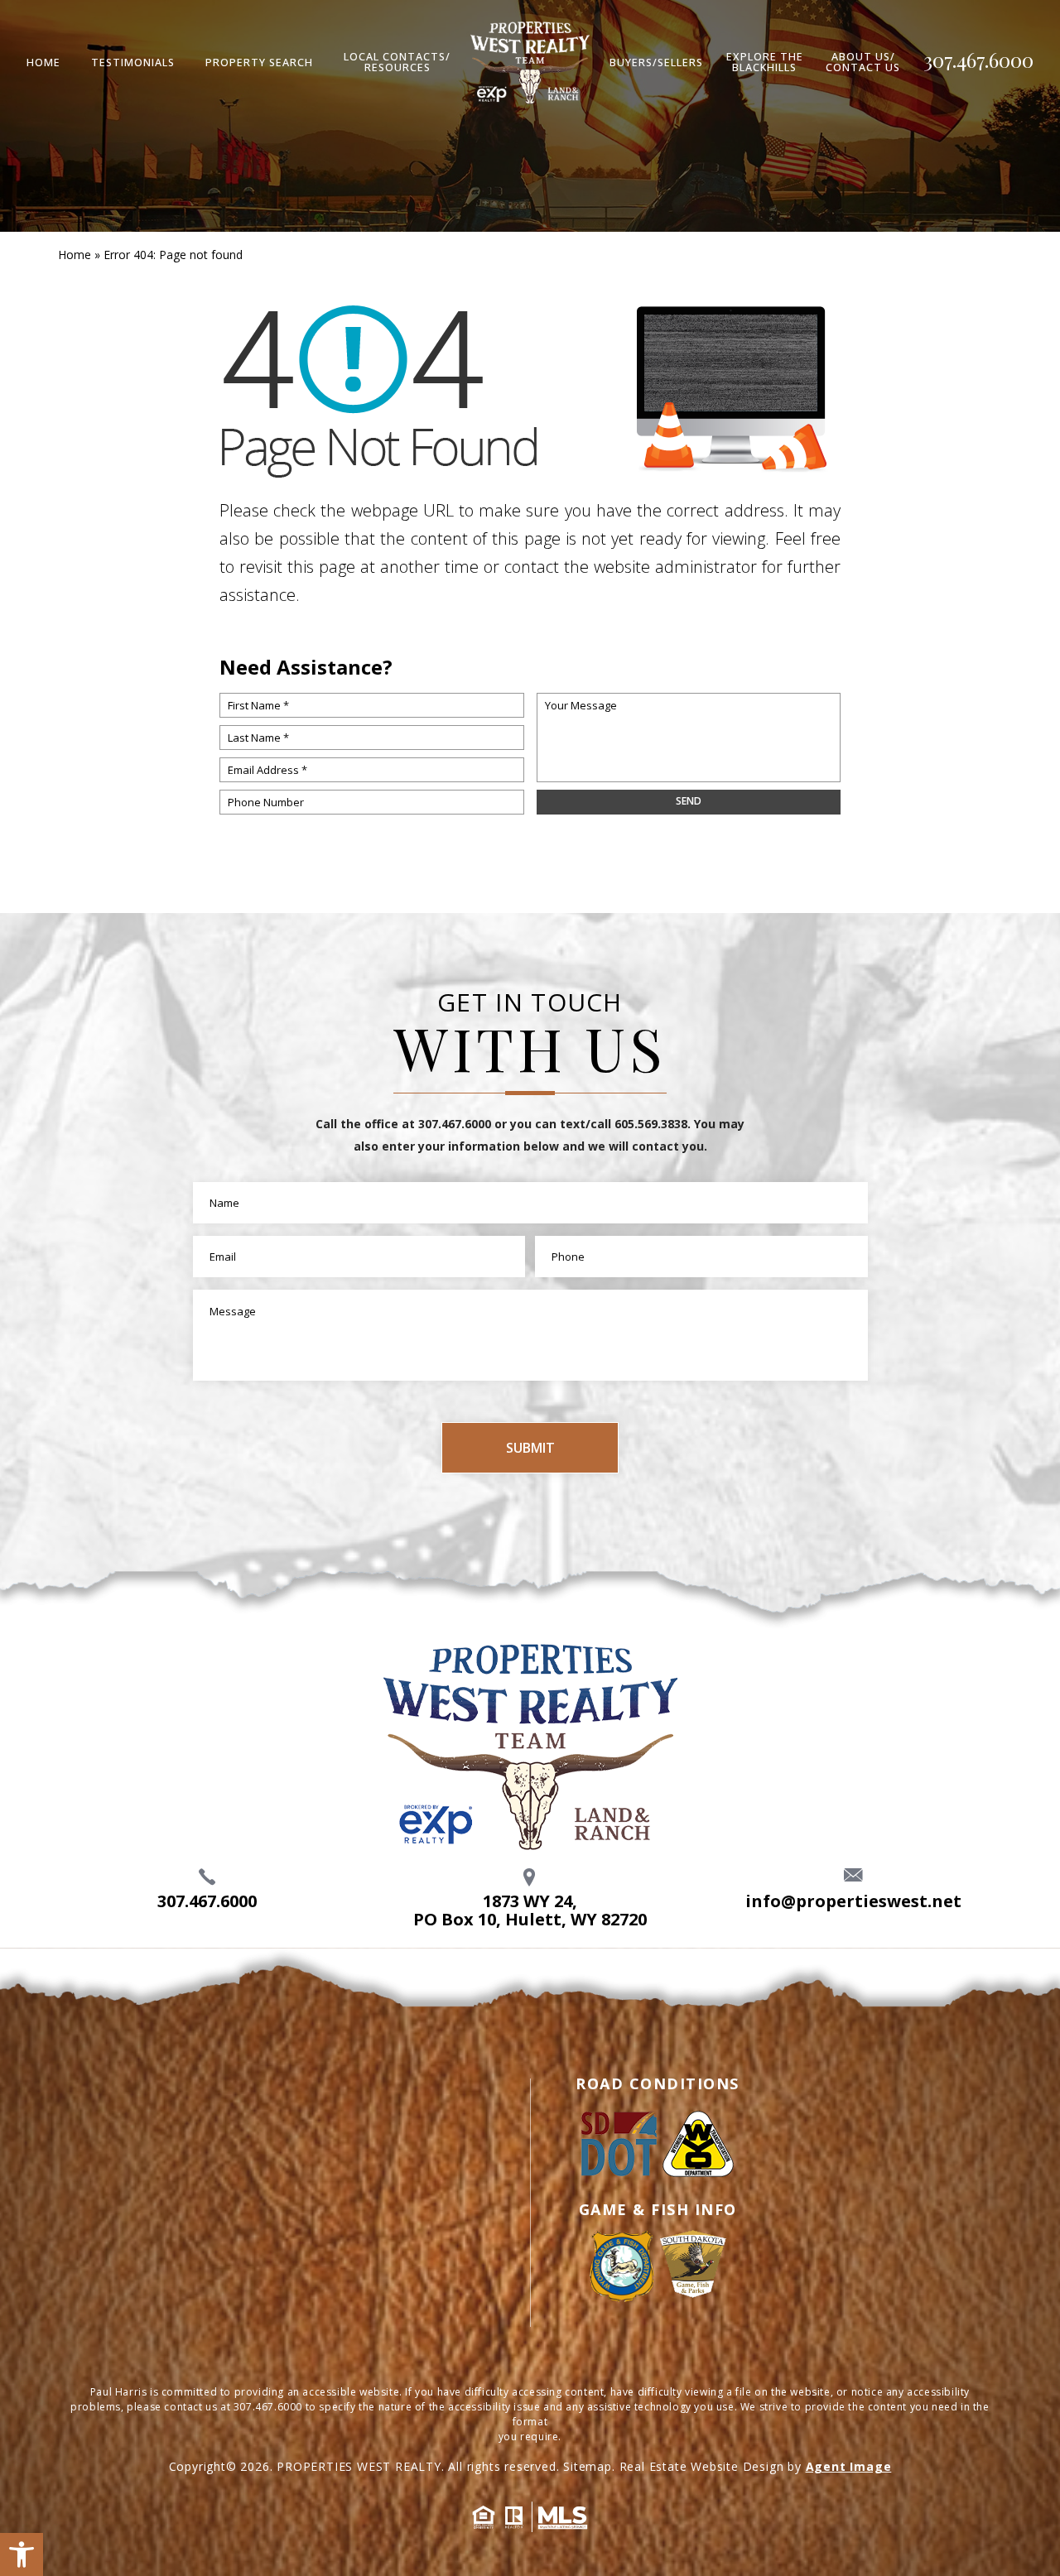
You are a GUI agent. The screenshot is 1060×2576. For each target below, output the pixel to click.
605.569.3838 (651, 1124)
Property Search (259, 63)
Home (43, 63)
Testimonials (133, 63)
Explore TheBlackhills (765, 62)
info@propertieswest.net (853, 1901)
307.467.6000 (978, 60)
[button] (22, 2554)
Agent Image (849, 2466)
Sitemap (588, 2466)
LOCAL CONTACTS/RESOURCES (397, 62)
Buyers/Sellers (656, 63)
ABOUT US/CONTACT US (863, 62)
